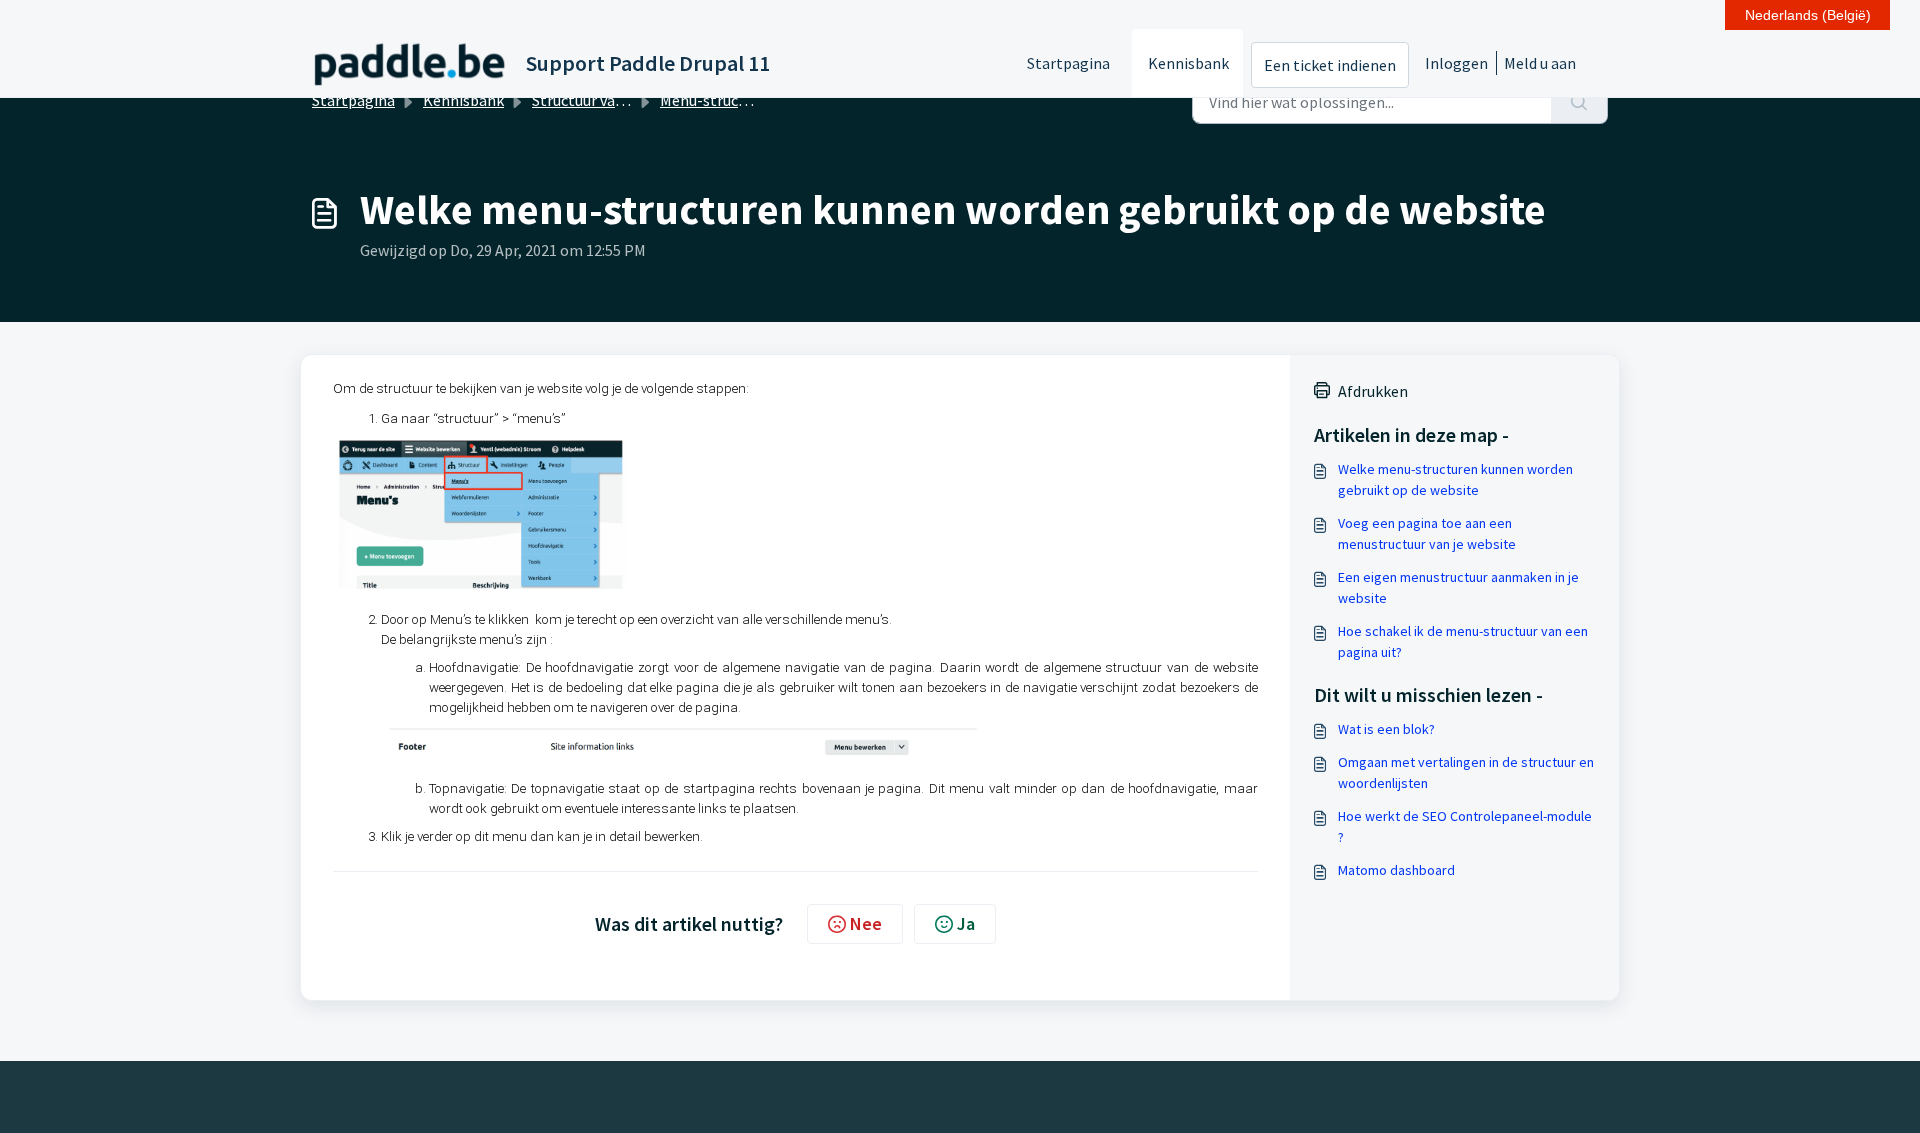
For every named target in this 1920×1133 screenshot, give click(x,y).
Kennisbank (1188, 63)
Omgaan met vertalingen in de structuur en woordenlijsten (1466, 772)
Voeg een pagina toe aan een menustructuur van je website (1427, 533)
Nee (866, 923)
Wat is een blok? (1386, 729)
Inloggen (1456, 63)
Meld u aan (1540, 63)
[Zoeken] (1579, 102)
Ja (966, 923)
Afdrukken (1373, 391)
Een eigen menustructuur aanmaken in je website (1458, 587)
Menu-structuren (718, 100)
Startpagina (1068, 63)
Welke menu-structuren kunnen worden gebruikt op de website (1455, 479)
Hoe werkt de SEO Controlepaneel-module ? (1465, 826)
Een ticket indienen (1330, 65)
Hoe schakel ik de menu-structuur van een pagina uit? (1463, 641)
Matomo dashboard (1396, 870)
